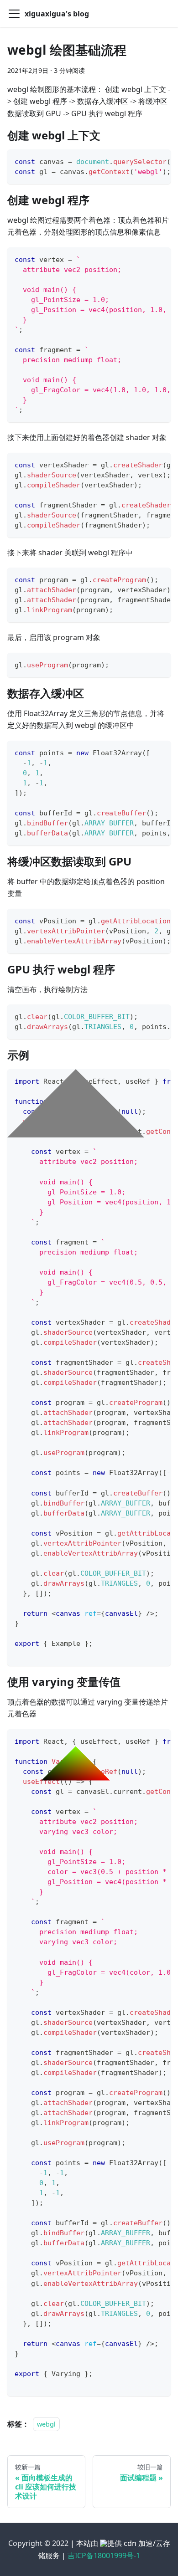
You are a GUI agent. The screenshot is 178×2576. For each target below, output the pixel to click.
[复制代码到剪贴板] (160, 161)
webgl (46, 2424)
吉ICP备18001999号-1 (104, 2556)
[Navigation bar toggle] (14, 14)
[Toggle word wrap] (143, 161)
